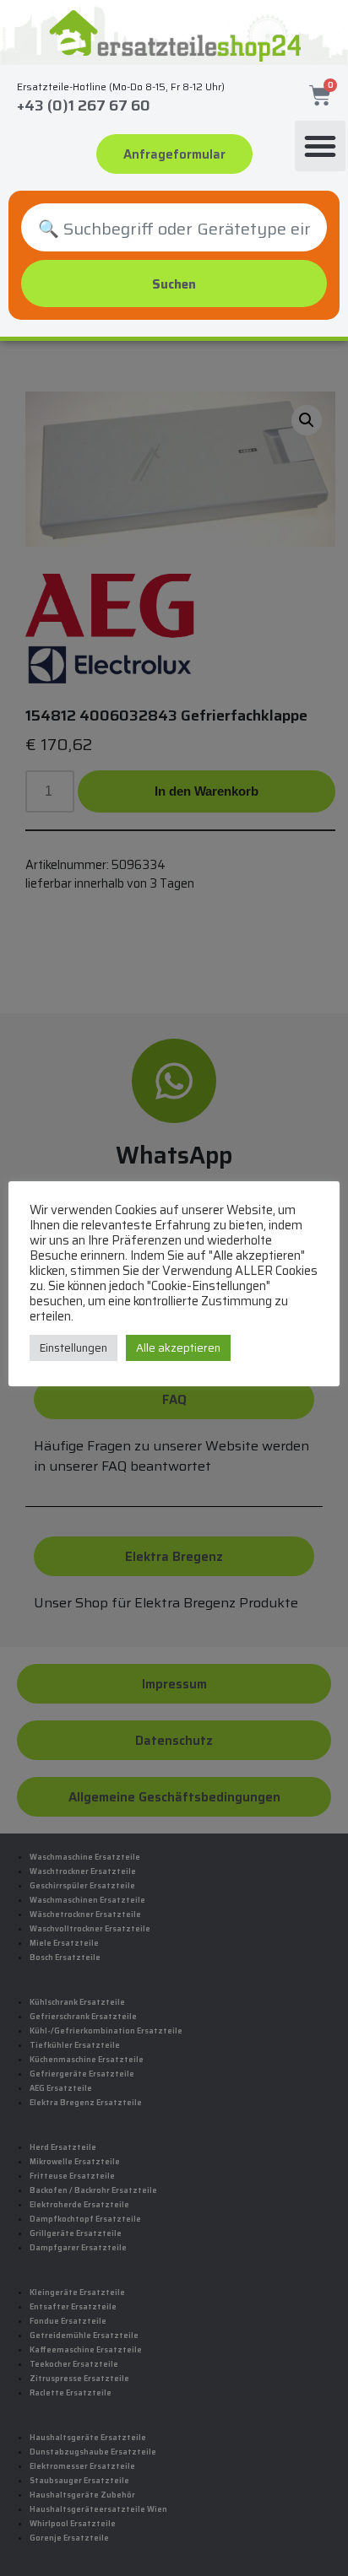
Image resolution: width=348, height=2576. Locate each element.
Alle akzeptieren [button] (178, 1348)
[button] (320, 146)
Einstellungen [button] (73, 1348)
